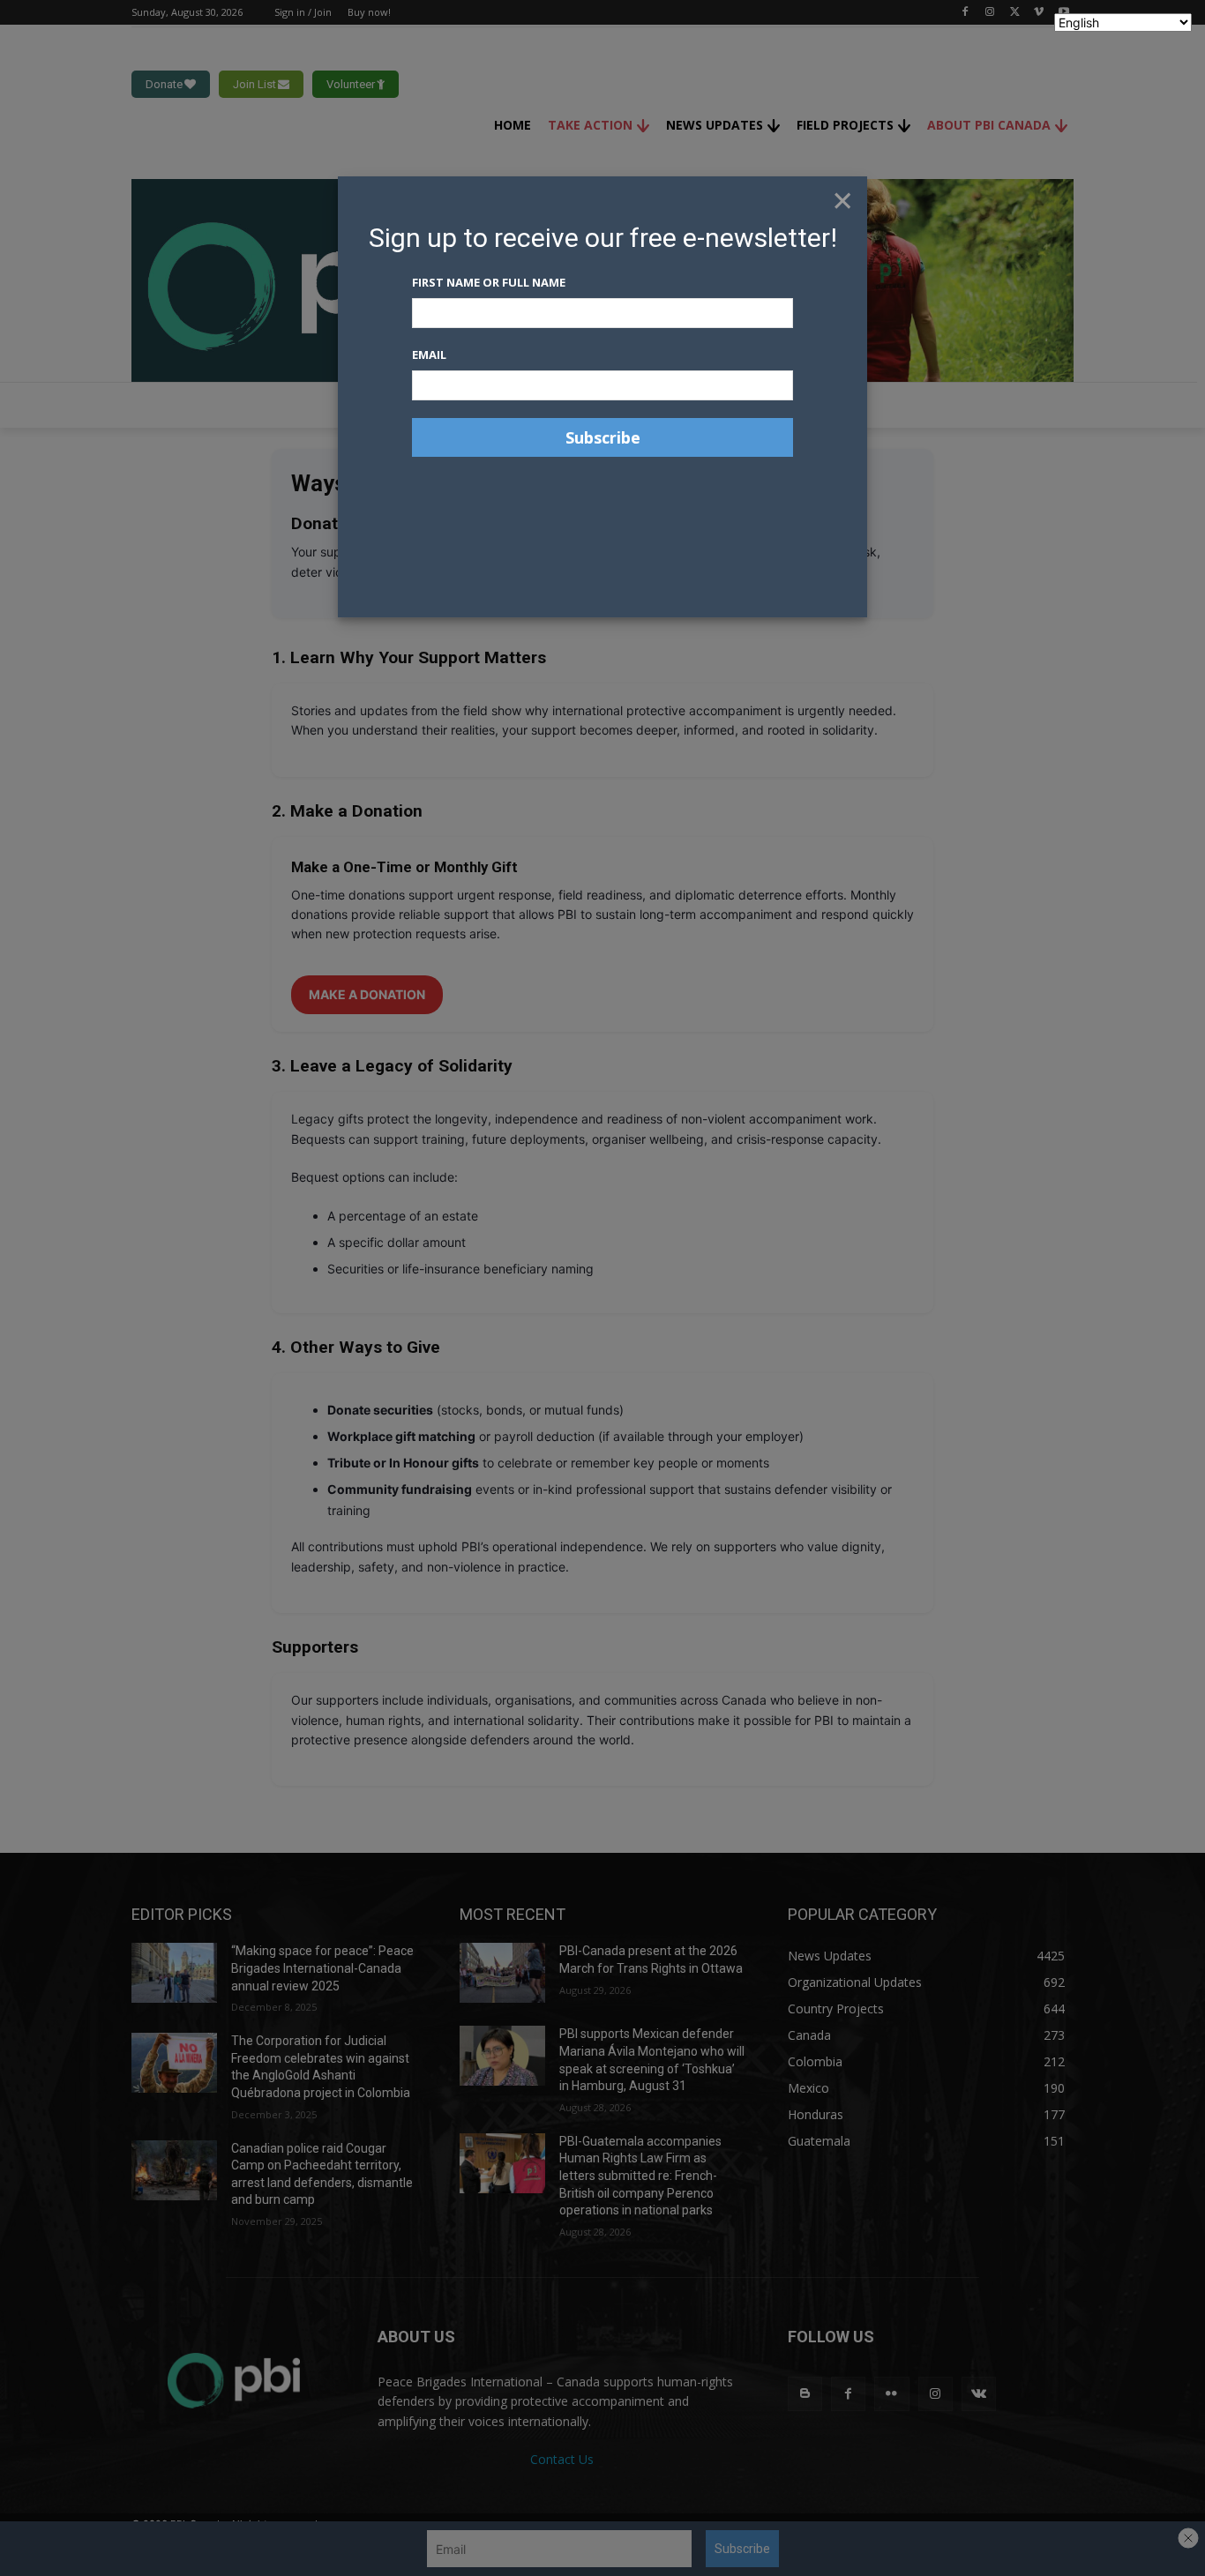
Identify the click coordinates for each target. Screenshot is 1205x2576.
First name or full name (489, 282)
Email (429, 355)
